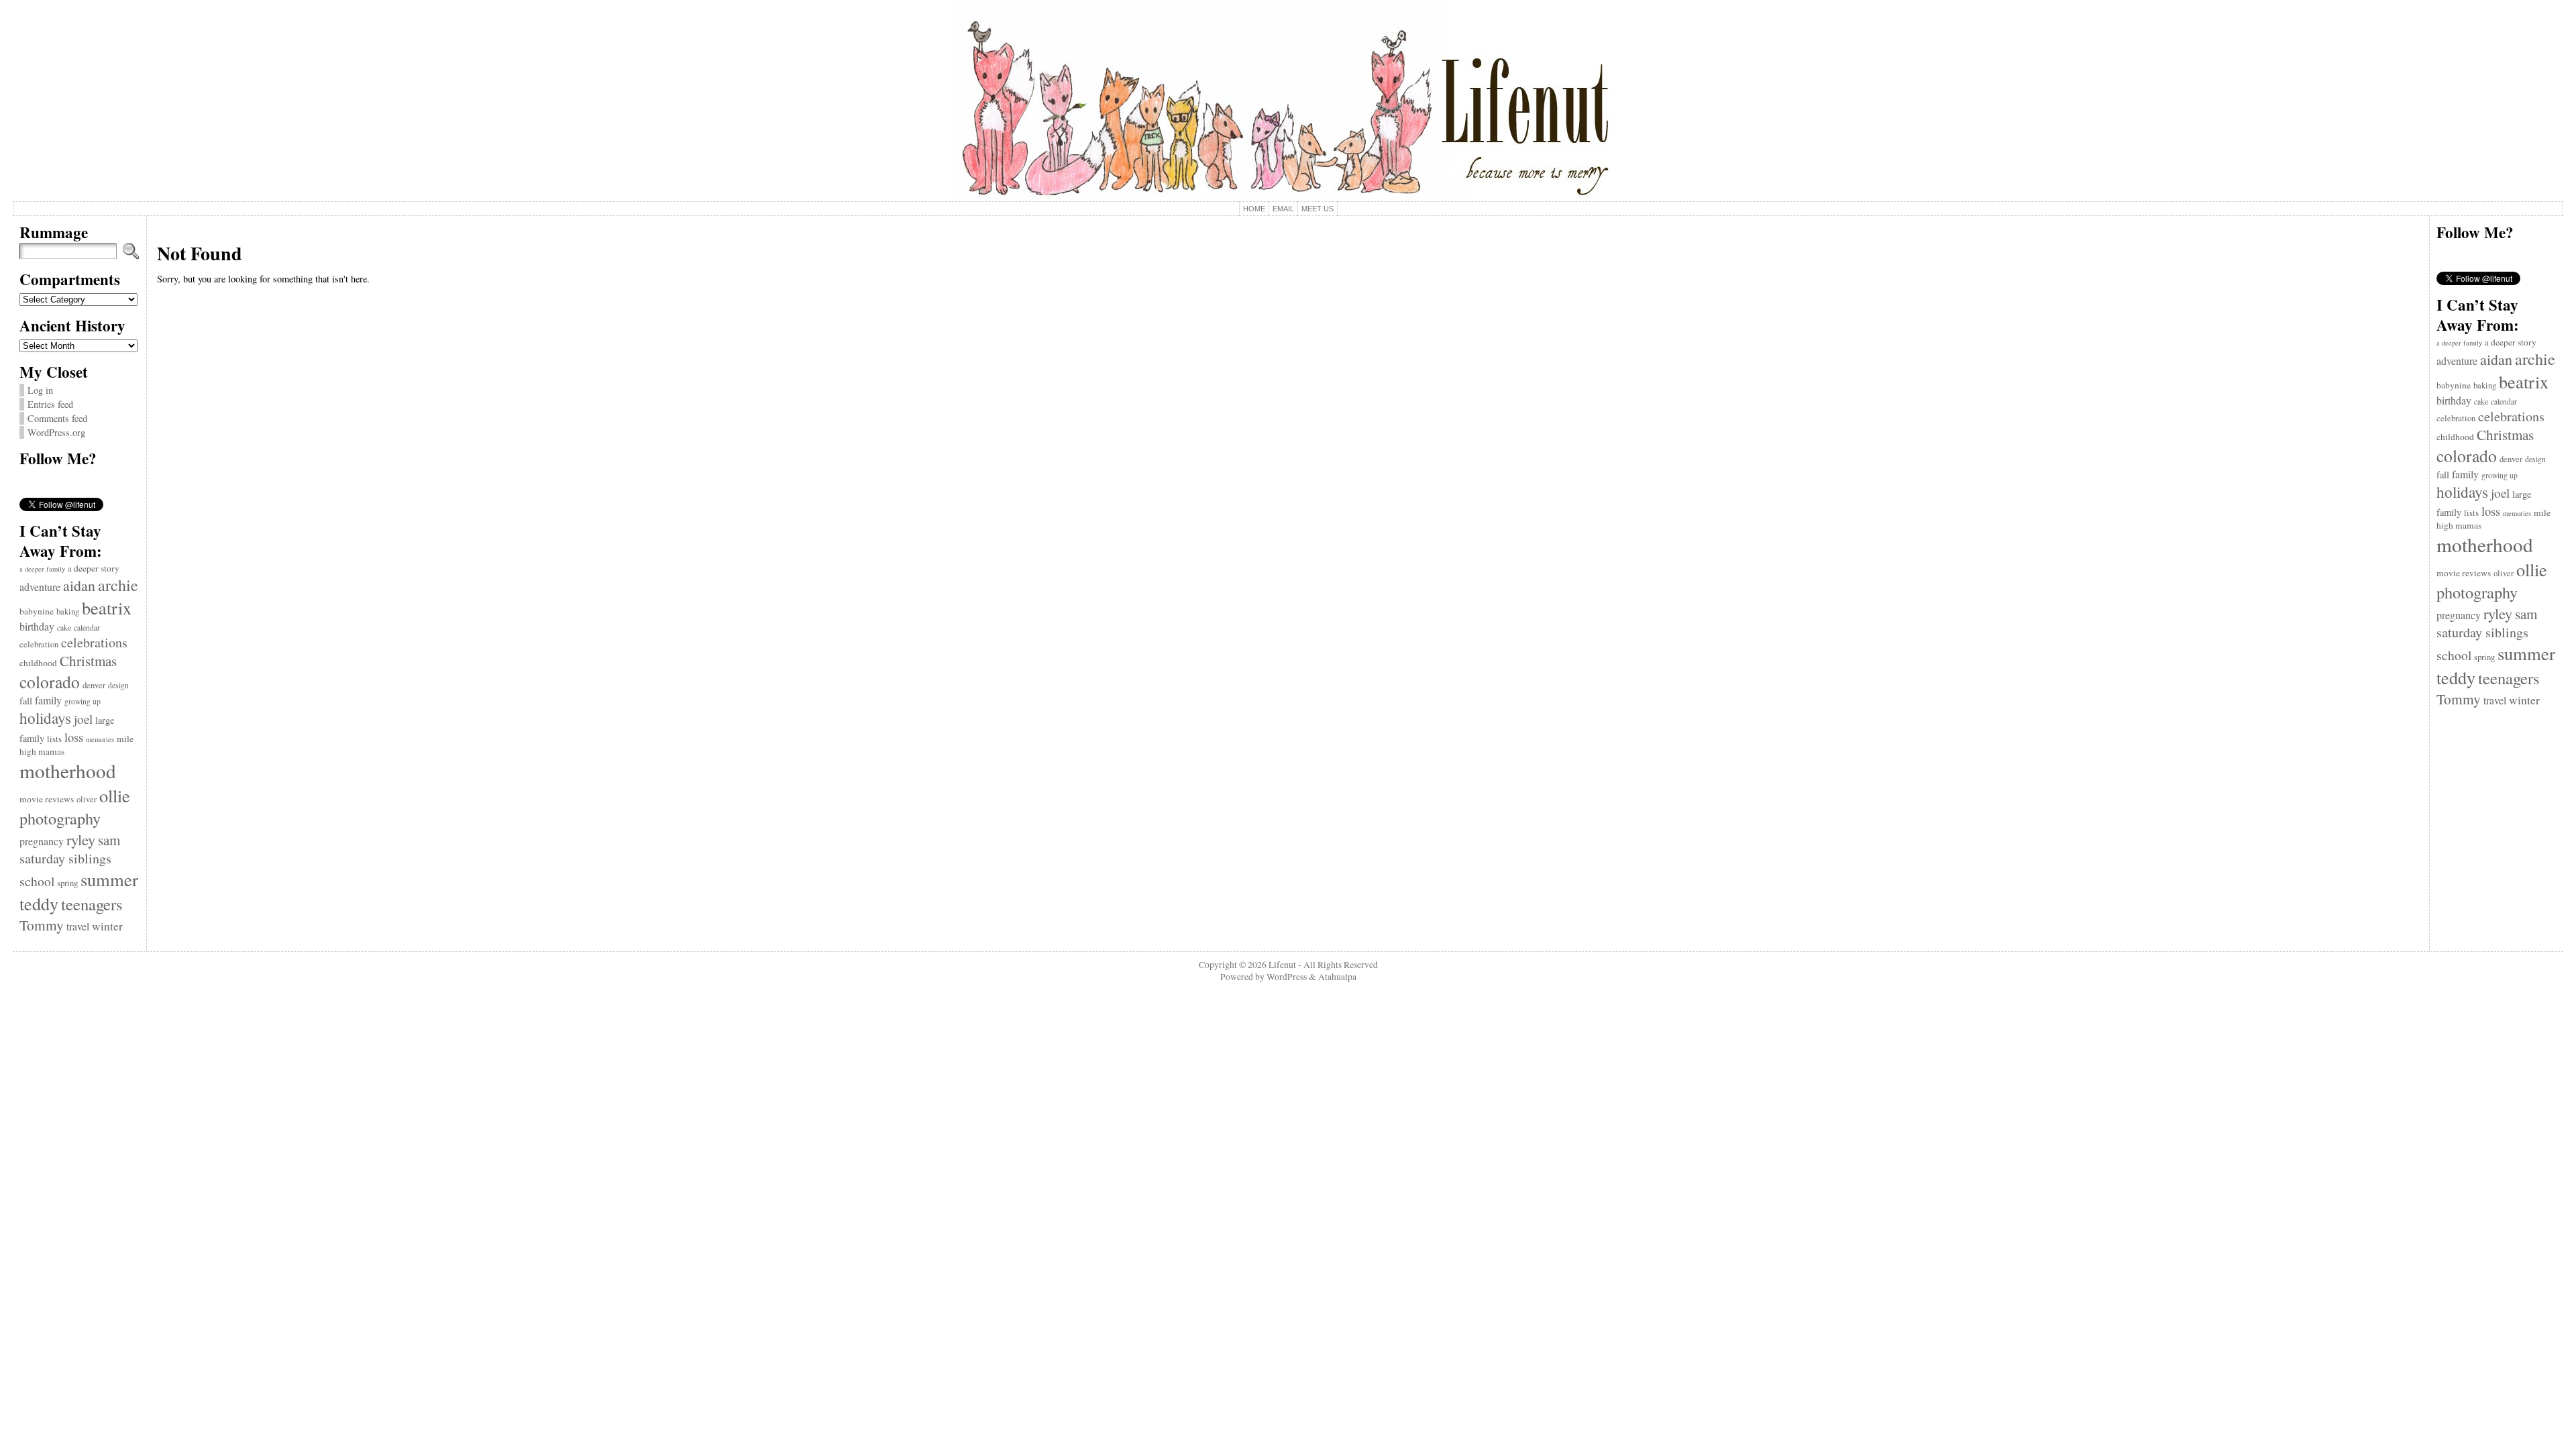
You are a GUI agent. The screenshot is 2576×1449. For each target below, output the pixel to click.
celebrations (94, 642)
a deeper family (42, 569)
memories (100, 739)
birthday (37, 626)
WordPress (1287, 977)
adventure (40, 587)
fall (26, 701)
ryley (81, 839)
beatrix (107, 607)
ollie (115, 795)
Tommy (42, 925)
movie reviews (47, 799)
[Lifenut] (1288, 101)
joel (83, 719)
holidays (45, 718)
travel (78, 926)
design (118, 685)
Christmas (88, 661)
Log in (40, 390)
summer (109, 879)
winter (107, 926)
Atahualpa (1337, 977)
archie (118, 585)
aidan (79, 585)
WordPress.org (56, 432)
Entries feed (50, 404)
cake (64, 628)
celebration (39, 644)
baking (68, 611)
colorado (50, 682)
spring (67, 883)
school (37, 881)
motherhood (68, 770)
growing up (83, 701)
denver (94, 685)
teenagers (92, 904)
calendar (87, 628)
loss (74, 737)
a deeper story (94, 568)
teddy (39, 903)
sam (109, 840)
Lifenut (1282, 965)
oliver (87, 799)
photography (60, 818)
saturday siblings (65, 858)
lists (54, 739)
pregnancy (42, 841)
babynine (37, 611)
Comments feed (57, 418)
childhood (38, 663)
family (48, 700)
